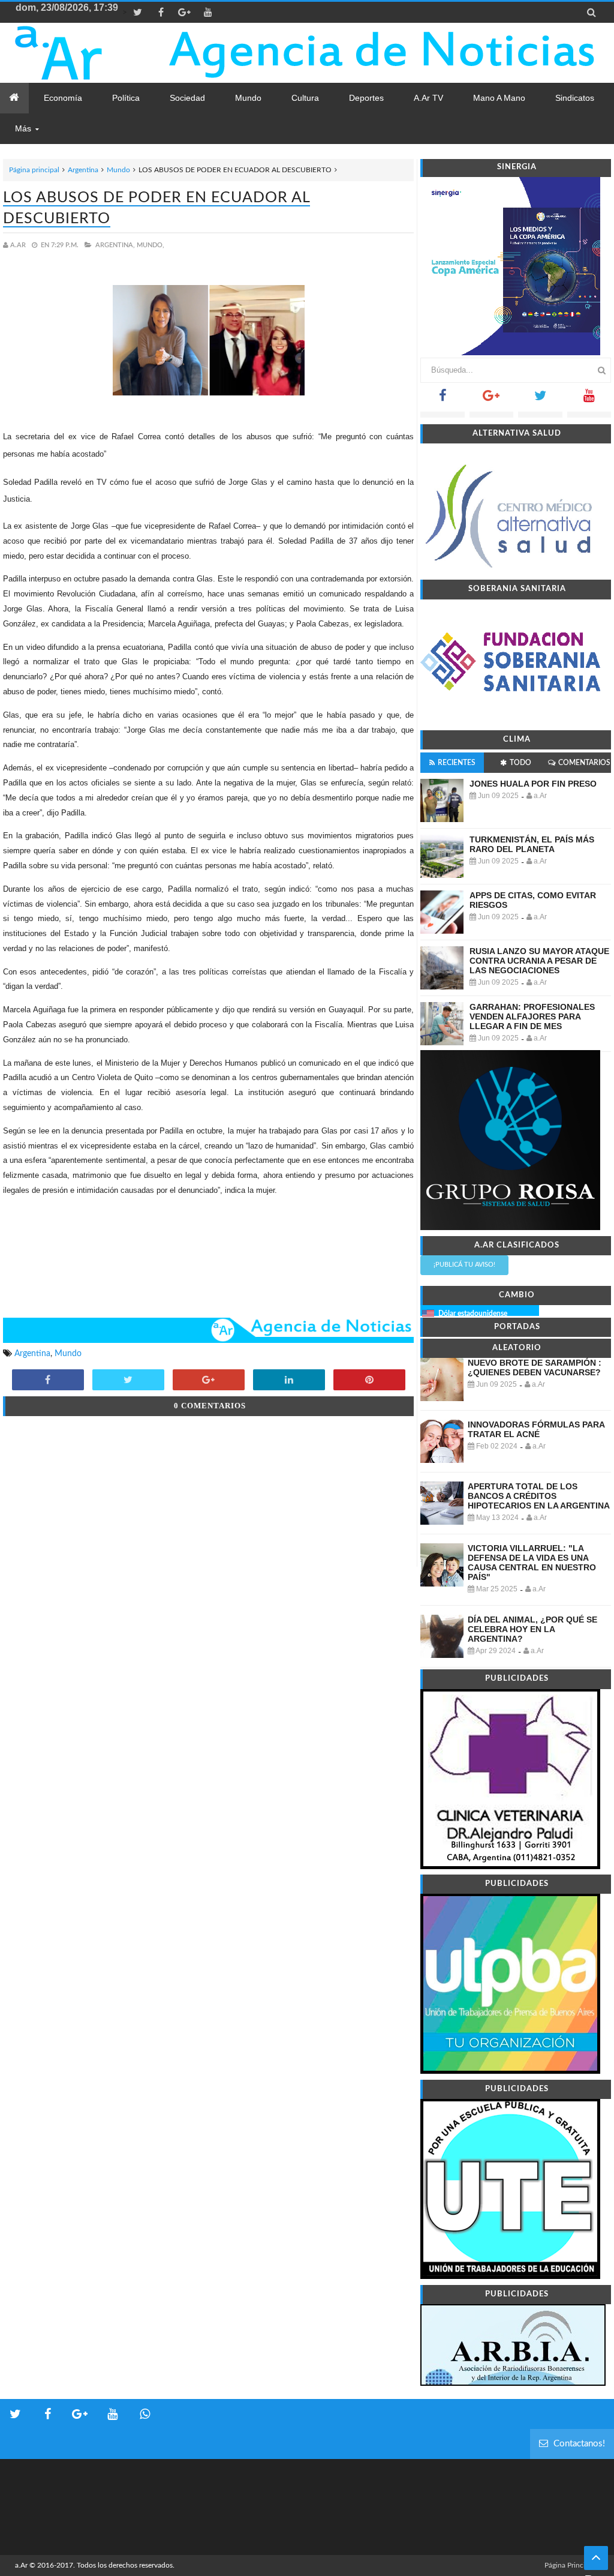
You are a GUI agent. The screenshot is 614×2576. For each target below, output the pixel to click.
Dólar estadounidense (473, 1314)
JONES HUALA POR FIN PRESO (533, 784)
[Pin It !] (369, 1381)
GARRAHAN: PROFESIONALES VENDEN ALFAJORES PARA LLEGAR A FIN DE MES (532, 1016)
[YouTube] (589, 399)
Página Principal (570, 2565)
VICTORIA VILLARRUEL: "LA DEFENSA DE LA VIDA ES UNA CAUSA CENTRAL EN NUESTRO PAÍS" (532, 1563)
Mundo (118, 170)
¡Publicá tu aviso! (464, 1265)
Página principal (34, 170)
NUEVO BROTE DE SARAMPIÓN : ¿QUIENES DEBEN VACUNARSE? (535, 1368)
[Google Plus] (491, 399)
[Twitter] (540, 399)
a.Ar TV (428, 98)
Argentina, (115, 245)
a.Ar (21, 2565)
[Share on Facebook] (48, 1381)
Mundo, (151, 245)
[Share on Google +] (209, 1381)
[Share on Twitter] (128, 1381)
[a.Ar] (85, 53)
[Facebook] (442, 399)
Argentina (83, 170)
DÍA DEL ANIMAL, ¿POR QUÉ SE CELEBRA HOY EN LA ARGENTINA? (532, 1629)
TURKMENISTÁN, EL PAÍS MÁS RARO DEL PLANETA (532, 844)
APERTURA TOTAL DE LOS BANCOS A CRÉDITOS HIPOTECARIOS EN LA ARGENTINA (539, 1496)
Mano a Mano (499, 98)
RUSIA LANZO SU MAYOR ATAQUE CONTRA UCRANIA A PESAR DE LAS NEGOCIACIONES (539, 961)
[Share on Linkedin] (289, 1381)
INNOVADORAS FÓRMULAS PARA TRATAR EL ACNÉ (536, 1429)
